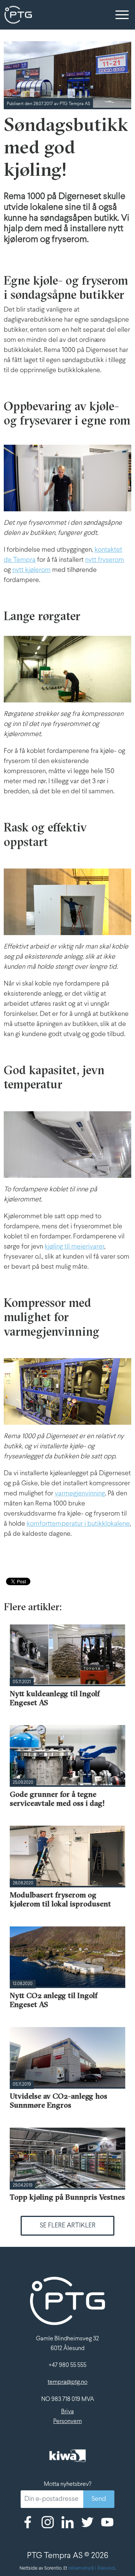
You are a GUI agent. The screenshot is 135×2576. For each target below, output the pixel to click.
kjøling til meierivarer (74, 1247)
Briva (67, 2412)
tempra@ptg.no (67, 2382)
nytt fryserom (105, 560)
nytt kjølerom (31, 570)
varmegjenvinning (80, 1494)
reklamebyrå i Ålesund (91, 2569)
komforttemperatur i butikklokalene (78, 1524)
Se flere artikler (68, 2226)
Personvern (67, 2421)
